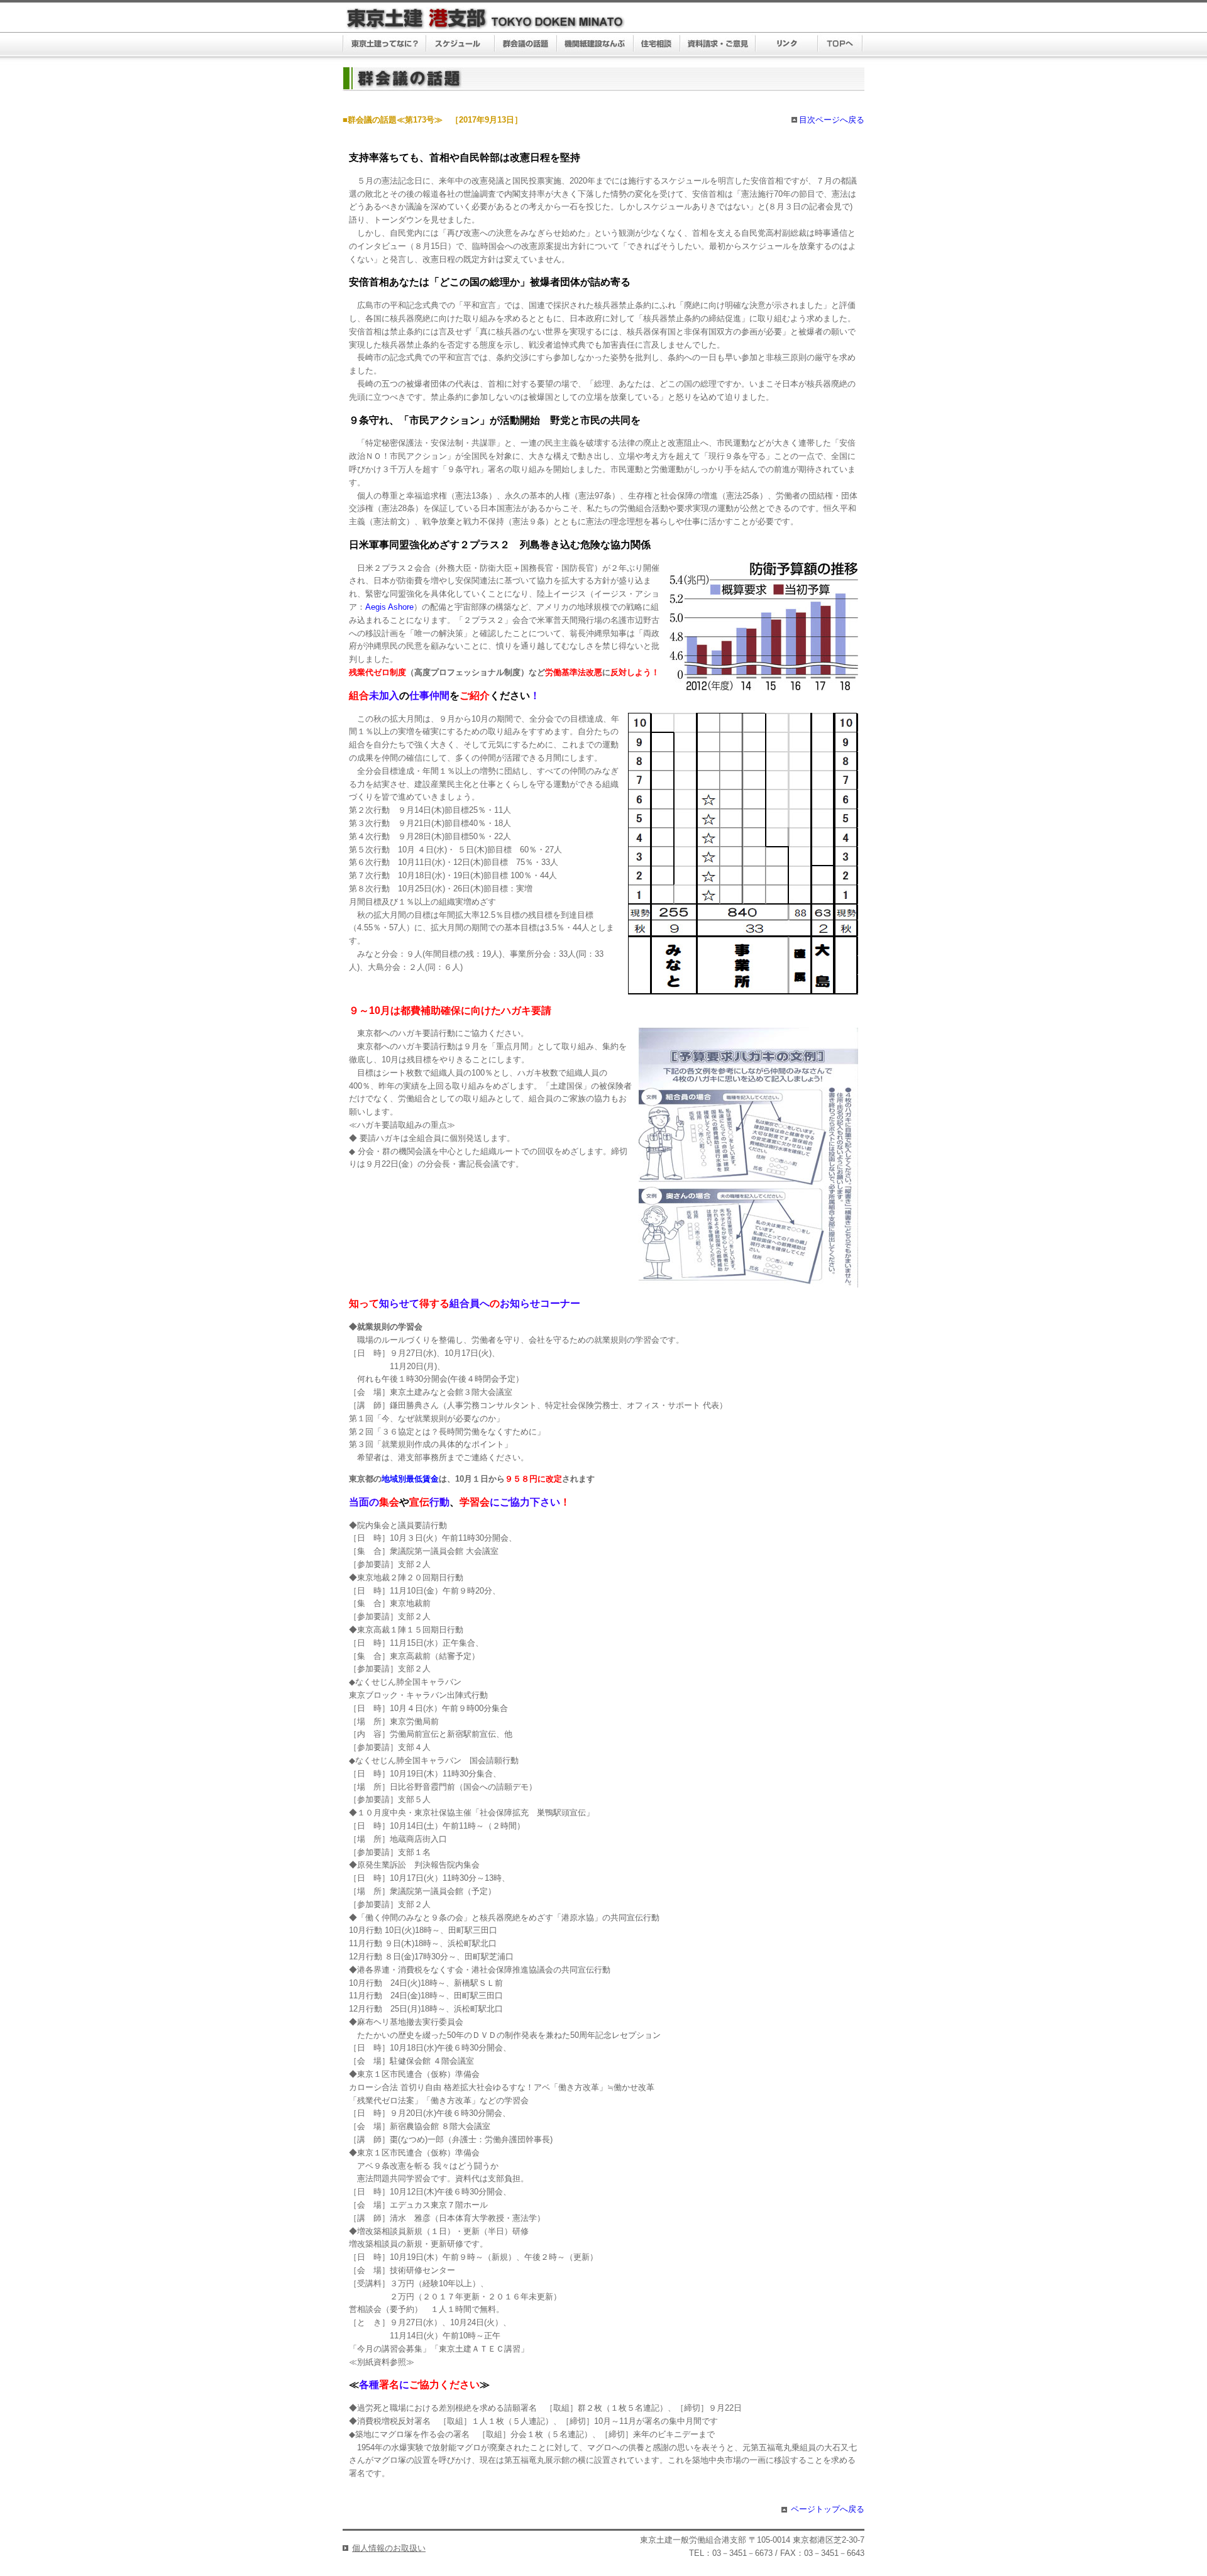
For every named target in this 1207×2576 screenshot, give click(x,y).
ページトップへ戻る (828, 2509)
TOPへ (840, 45)
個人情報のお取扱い (389, 2548)
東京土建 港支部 (486, 19)
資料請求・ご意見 (718, 45)
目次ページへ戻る (832, 120)
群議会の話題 (526, 45)
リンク (787, 45)
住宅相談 (657, 45)
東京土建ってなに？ (384, 45)
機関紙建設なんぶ (595, 45)
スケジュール (460, 45)
